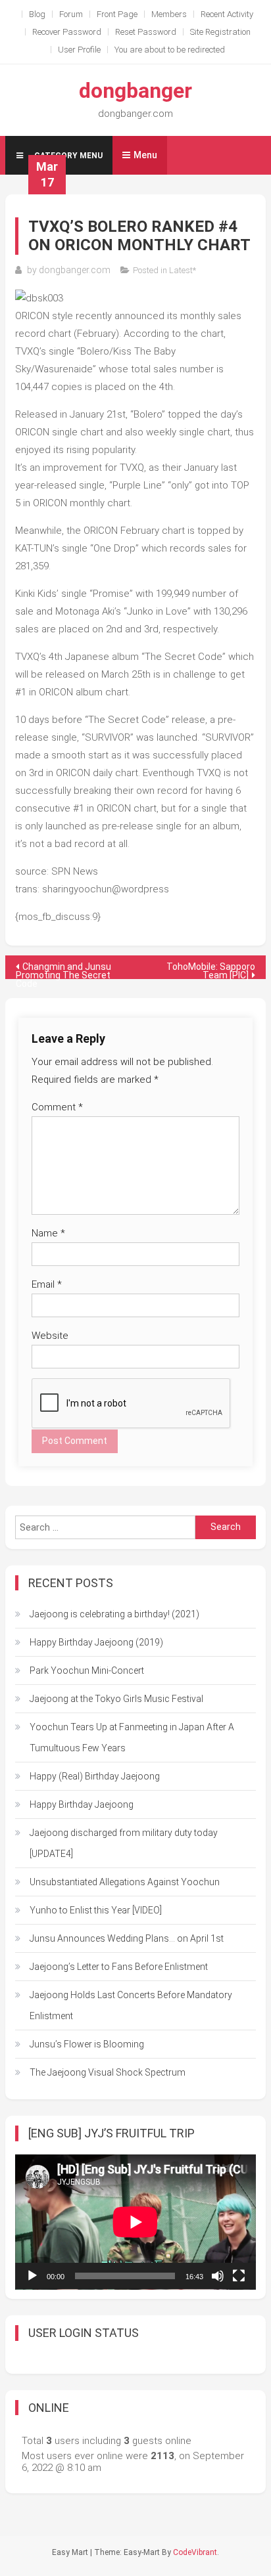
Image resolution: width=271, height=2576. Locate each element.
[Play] (32, 2276)
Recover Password (67, 32)
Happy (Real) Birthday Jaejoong (95, 1776)
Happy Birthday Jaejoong (82, 1804)
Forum (71, 14)
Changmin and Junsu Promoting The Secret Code (63, 970)
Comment (57, 1107)
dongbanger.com (75, 270)
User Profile (79, 50)
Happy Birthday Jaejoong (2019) (96, 1642)
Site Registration (220, 32)
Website (50, 1336)
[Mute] (218, 2276)
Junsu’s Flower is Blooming (87, 2044)
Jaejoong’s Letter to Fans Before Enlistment (119, 1967)
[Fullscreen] (239, 2276)
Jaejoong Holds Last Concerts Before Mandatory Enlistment (131, 2005)
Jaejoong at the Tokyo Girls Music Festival (116, 1699)
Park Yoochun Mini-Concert (87, 1670)
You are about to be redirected (170, 50)
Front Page (117, 14)
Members (169, 14)
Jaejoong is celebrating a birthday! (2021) (114, 1614)
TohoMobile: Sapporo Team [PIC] (211, 970)
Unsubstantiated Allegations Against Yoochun (125, 1882)
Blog (37, 14)
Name (48, 1233)
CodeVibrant (195, 2552)
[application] (135, 2222)
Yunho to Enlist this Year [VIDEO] (96, 1910)
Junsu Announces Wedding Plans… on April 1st (127, 1938)
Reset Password (146, 32)
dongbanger (135, 91)
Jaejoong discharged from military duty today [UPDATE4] (124, 1843)
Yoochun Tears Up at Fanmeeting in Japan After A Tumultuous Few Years (132, 1737)
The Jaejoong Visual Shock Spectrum (108, 2072)
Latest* (183, 270)
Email (47, 1284)
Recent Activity (227, 14)
